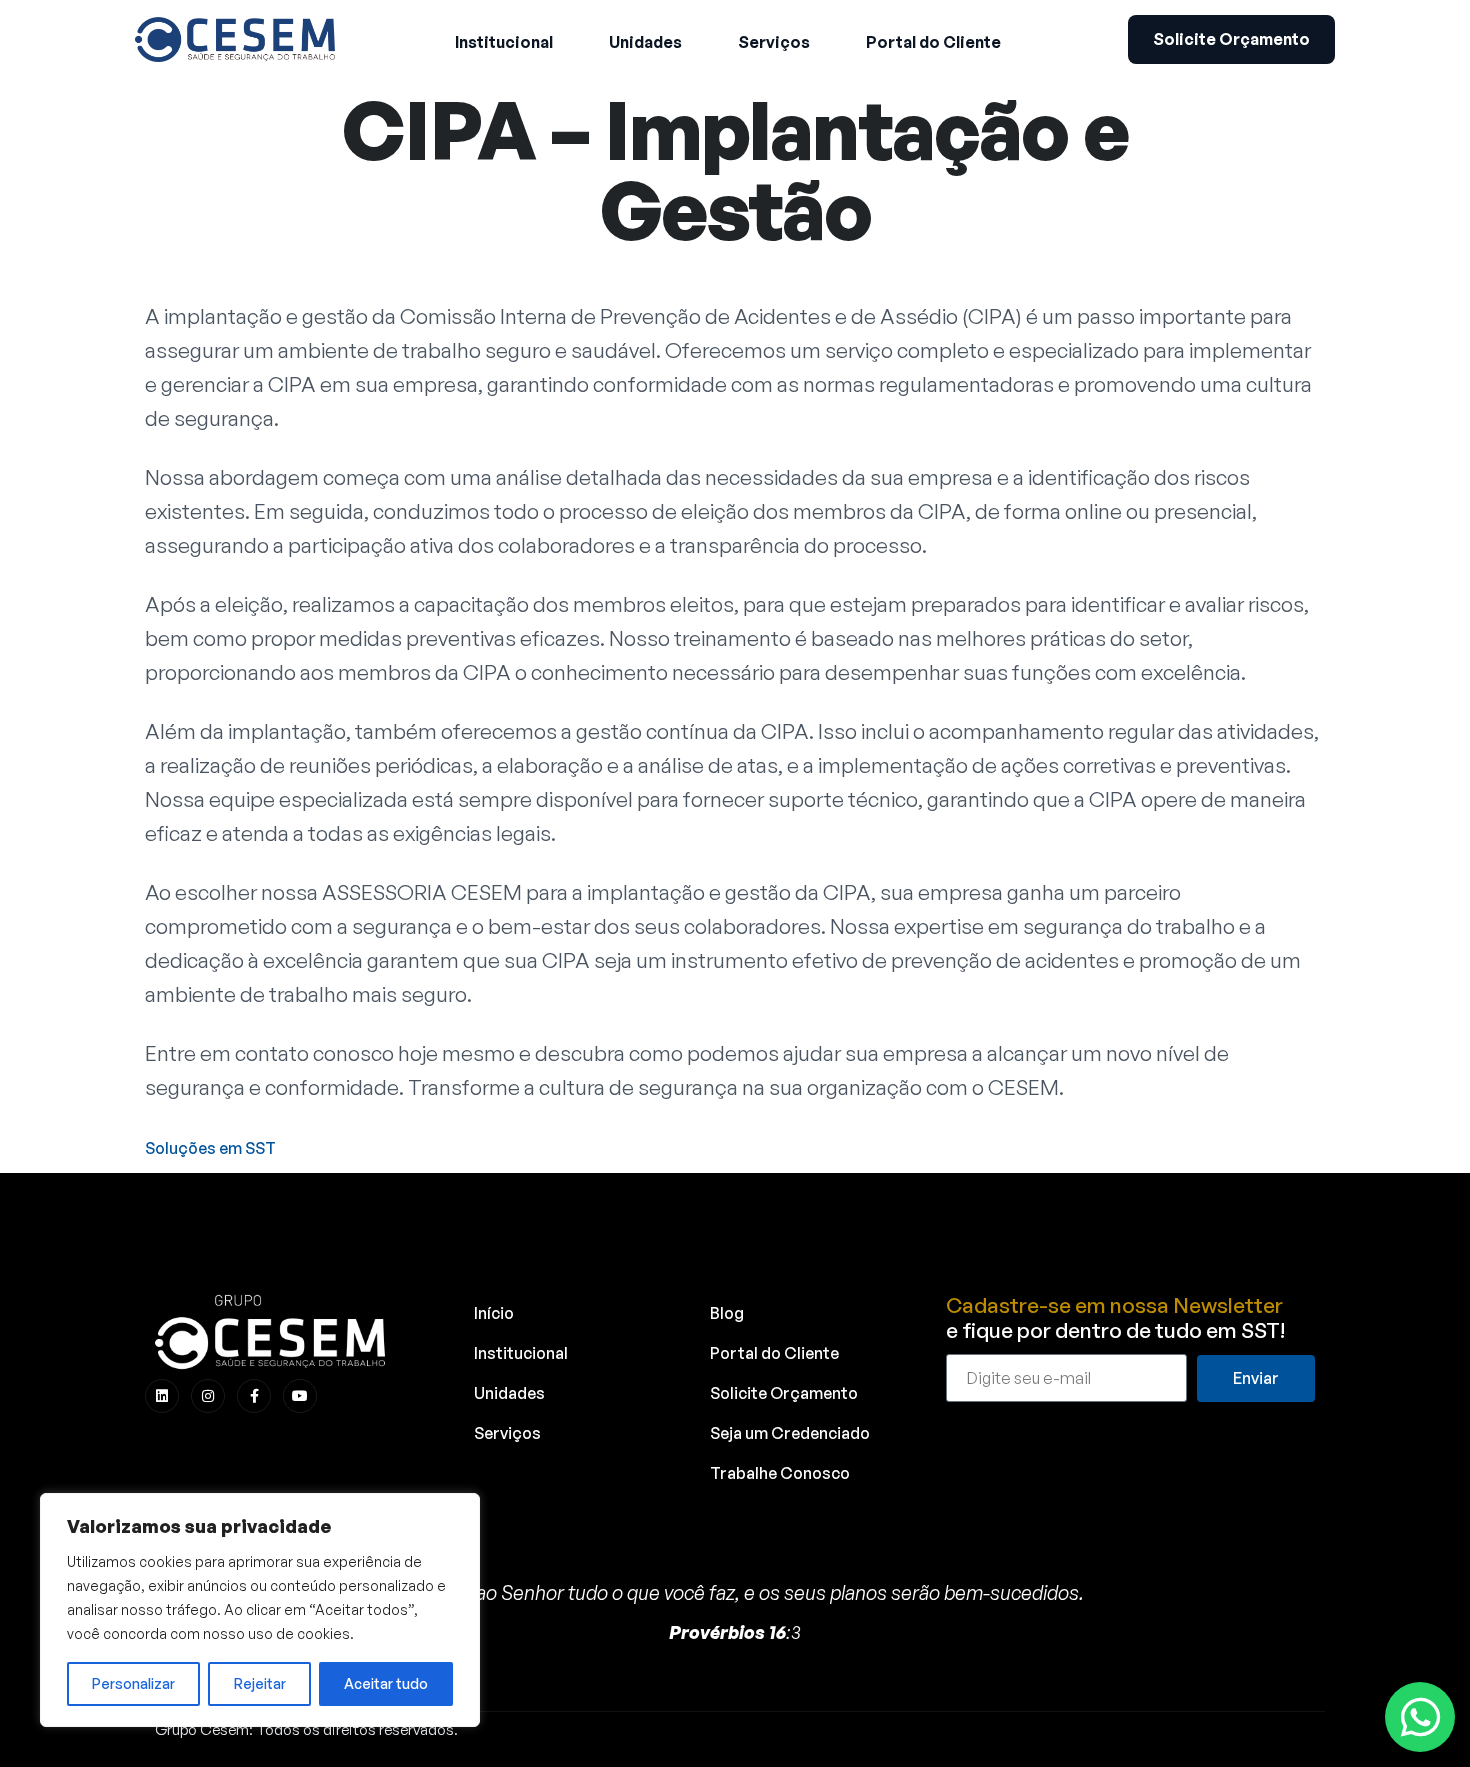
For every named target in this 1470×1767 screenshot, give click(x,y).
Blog (727, 1313)
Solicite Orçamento (784, 1393)
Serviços (507, 1433)
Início (494, 1313)
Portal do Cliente (774, 1353)
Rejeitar (260, 1683)
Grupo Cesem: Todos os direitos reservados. (306, 1729)
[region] (260, 1610)
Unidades (509, 1393)
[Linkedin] (162, 1396)
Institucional (521, 1353)
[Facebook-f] (254, 1396)
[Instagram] (208, 1396)
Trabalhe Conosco (780, 1473)
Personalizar (133, 1683)
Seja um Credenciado (790, 1433)
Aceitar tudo (386, 1683)
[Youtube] (300, 1396)
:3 (735, 1632)
